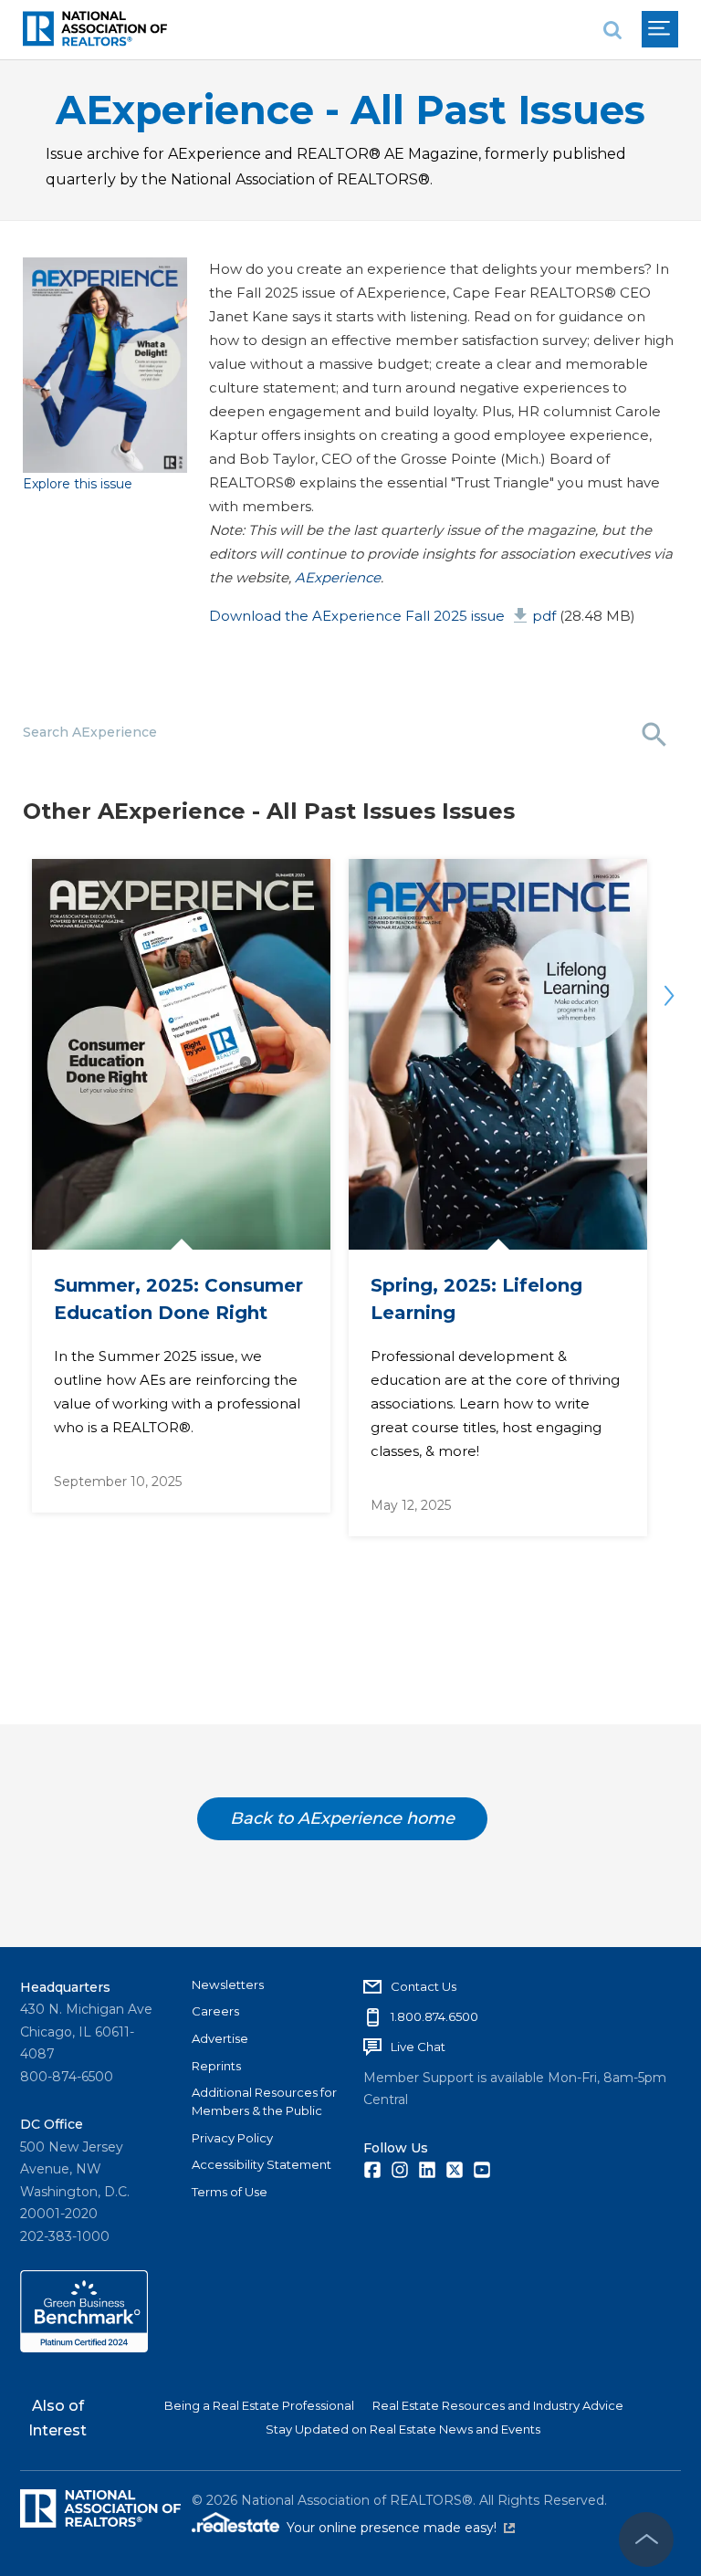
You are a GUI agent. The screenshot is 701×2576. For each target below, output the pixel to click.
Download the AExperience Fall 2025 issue (382, 616)
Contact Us (424, 1986)
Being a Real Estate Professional (259, 2405)
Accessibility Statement (262, 2164)
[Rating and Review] (84, 2348)
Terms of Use (230, 2192)
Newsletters (228, 1984)
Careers (215, 2011)
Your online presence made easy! (401, 2528)
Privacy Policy (232, 2138)
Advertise (220, 2038)
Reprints (216, 2066)
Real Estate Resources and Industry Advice (498, 2405)
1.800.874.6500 (434, 2016)
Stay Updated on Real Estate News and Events (403, 2429)
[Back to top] (646, 2539)
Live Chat (418, 2047)
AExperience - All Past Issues (350, 110)
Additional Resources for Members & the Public (264, 2101)
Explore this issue (78, 484)
